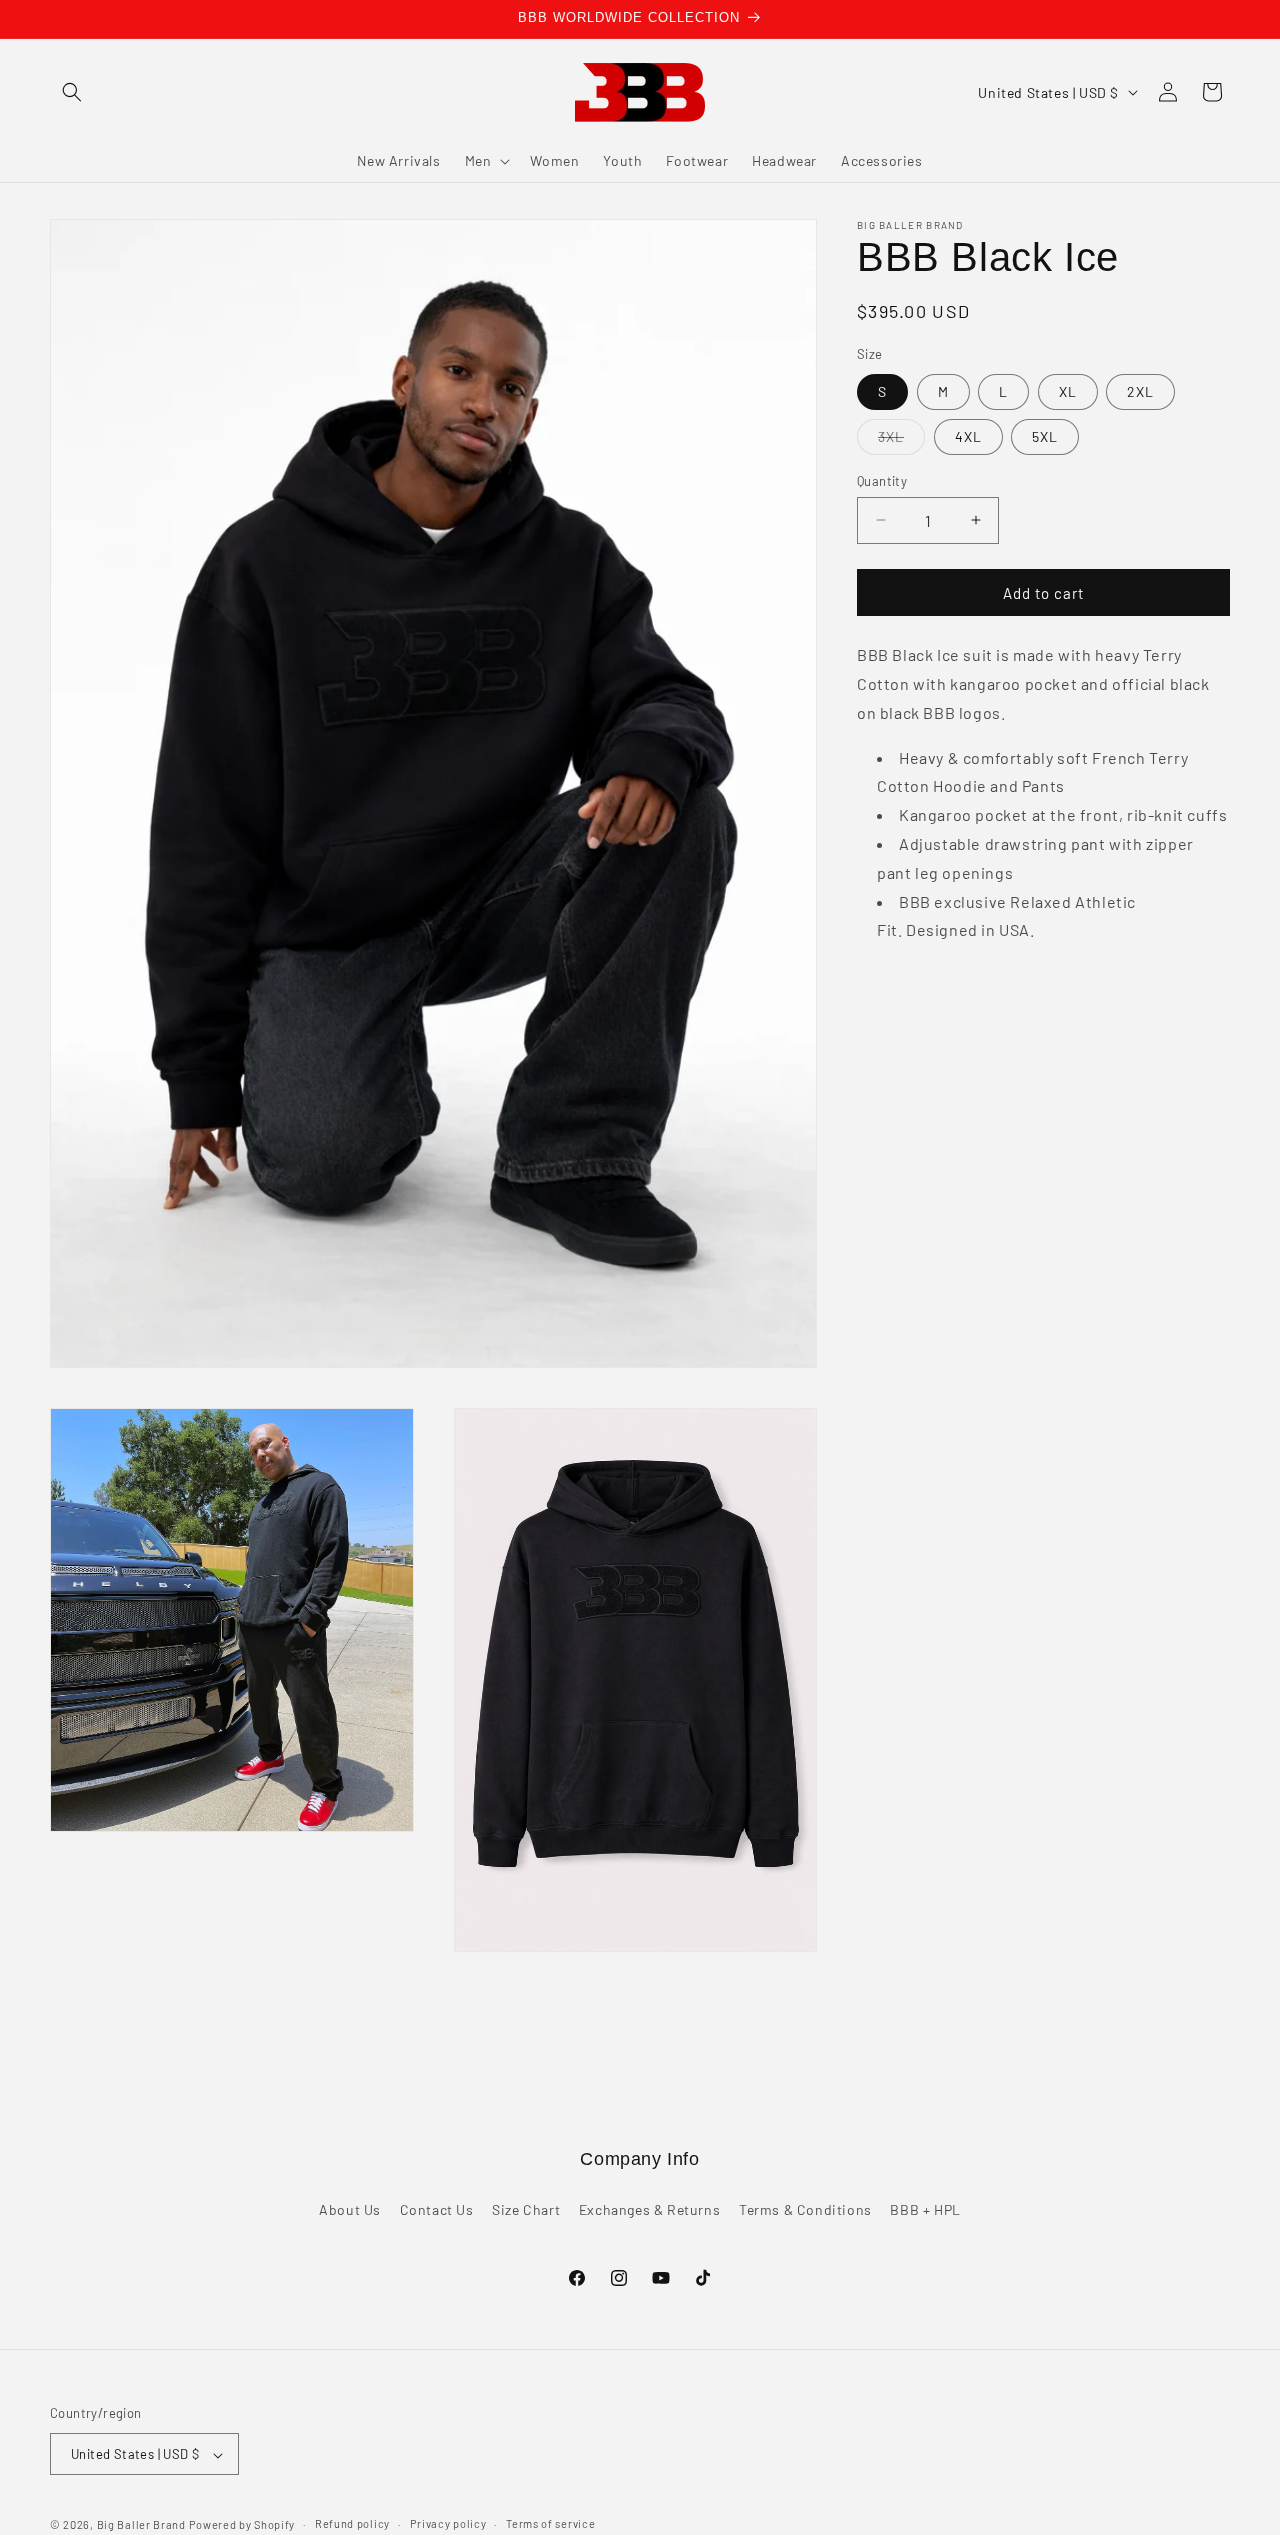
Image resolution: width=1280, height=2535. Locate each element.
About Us (350, 2209)
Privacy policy (448, 2523)
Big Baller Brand (141, 2525)
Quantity (882, 480)
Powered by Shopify (242, 2525)
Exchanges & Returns (649, 2209)
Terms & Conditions (805, 2209)
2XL (1140, 390)
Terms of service (550, 2523)
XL (1068, 390)
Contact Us (437, 2209)
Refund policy (352, 2523)
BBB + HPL (925, 2209)
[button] (72, 92)
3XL (901, 440)
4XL (968, 435)
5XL (1045, 435)
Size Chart (526, 2209)
